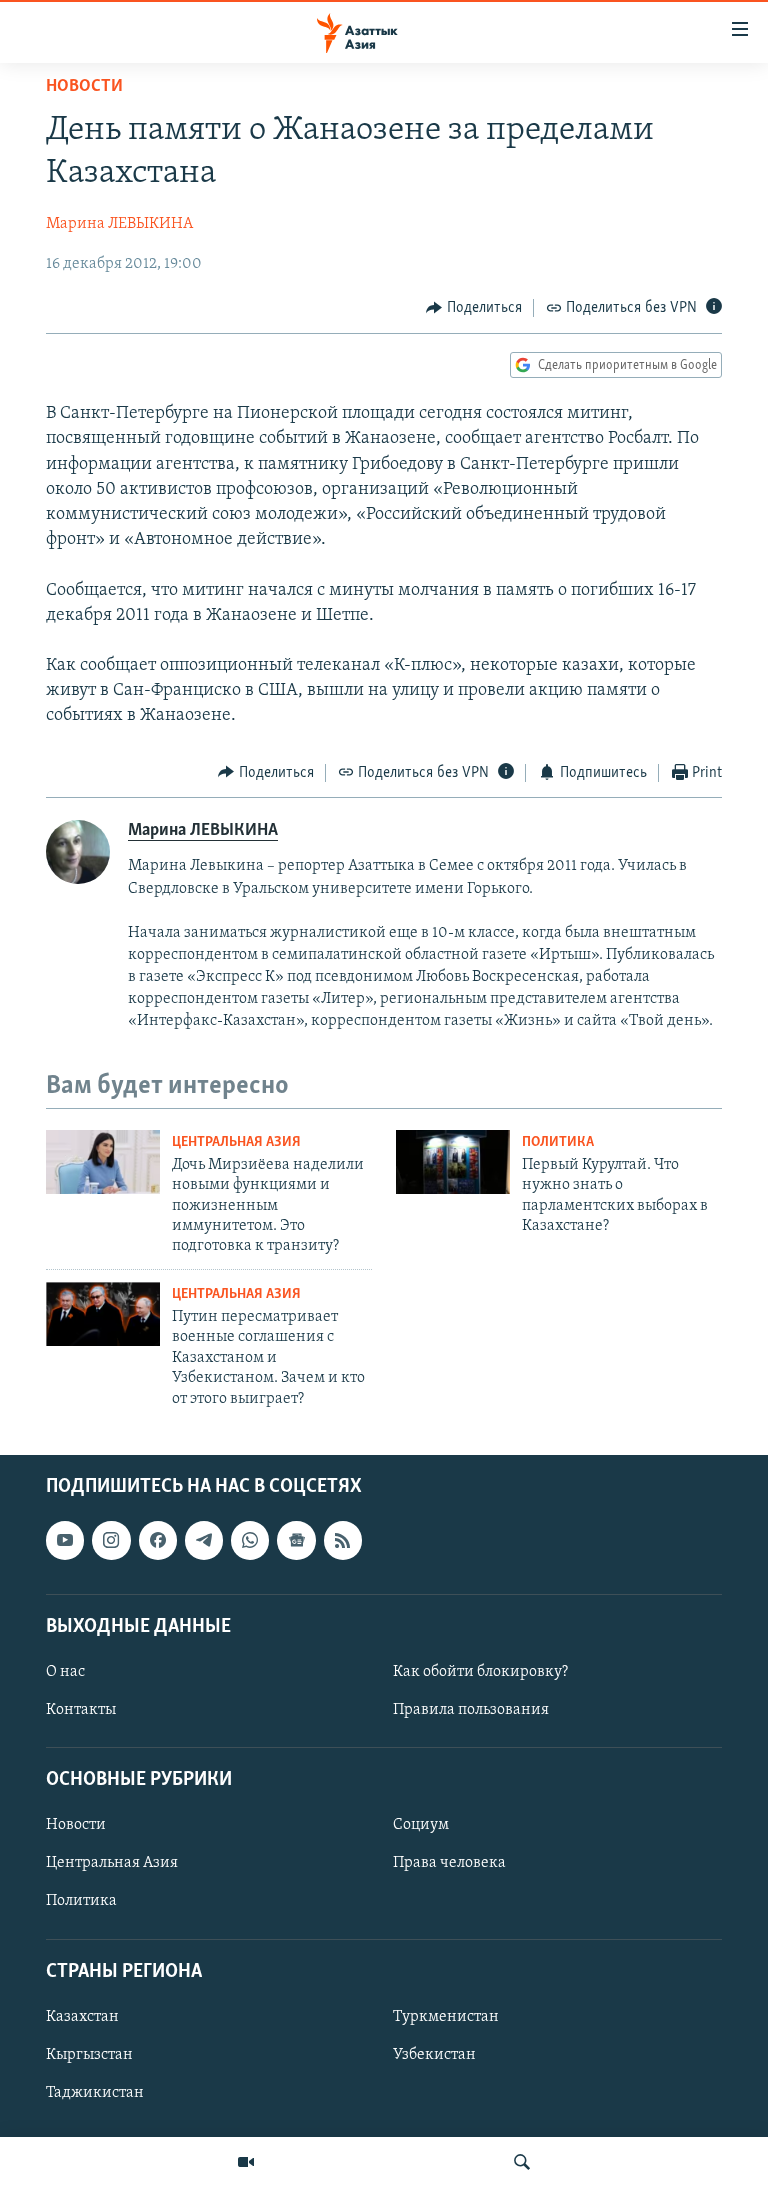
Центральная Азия (236, 1142)
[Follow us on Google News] (296, 1540)
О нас (65, 1672)
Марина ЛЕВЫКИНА (119, 224)
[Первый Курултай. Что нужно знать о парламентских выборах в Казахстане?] (453, 1162)
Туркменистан (446, 2017)
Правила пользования (471, 1710)
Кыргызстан (89, 2055)
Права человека (449, 1863)
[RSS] (343, 1540)
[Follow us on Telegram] (204, 1540)
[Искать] (522, 2162)
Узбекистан (434, 2055)
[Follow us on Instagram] (111, 1540)
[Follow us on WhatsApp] (250, 1540)
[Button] (474, 308)
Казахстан (82, 2017)
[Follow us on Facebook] (158, 1540)
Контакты (81, 1710)
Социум (421, 1825)
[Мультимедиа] (246, 2162)
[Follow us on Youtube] (65, 1540)
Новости (84, 87)
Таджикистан (95, 2093)
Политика (558, 1142)
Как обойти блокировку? (480, 1672)
